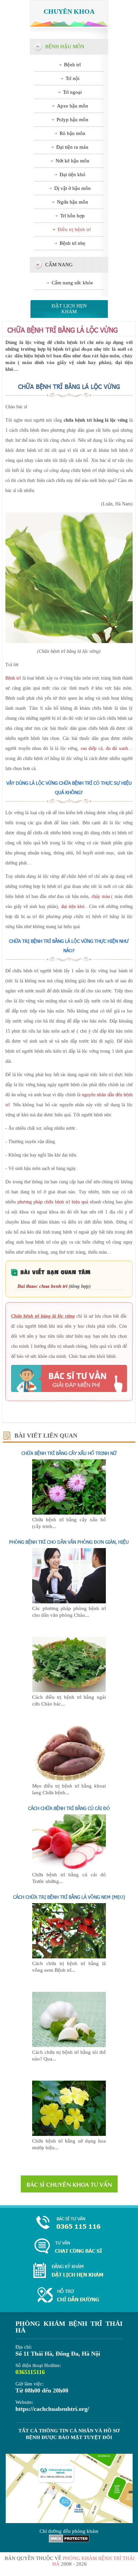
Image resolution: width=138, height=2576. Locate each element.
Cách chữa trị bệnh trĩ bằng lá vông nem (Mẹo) (69, 1897)
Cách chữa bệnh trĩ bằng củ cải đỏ (69, 1808)
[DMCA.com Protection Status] (69, 2541)
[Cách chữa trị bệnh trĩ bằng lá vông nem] (69, 1957)
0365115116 (30, 2372)
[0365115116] (69, 2223)
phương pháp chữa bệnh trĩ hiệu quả (53, 1202)
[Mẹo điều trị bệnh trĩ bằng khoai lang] (69, 1779)
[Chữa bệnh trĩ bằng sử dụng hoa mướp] (69, 2134)
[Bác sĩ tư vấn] (69, 1378)
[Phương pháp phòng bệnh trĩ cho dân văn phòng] (69, 1602)
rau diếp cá (92, 748)
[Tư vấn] (69, 2247)
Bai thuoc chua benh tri (42, 1286)
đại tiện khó (73, 907)
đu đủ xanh (117, 748)
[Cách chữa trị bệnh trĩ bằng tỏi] (69, 2045)
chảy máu (101, 896)
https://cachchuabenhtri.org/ (52, 2409)
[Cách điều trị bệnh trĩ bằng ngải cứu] (69, 1690)
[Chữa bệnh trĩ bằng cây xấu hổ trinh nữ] (69, 1513)
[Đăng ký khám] (69, 2271)
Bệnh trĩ (13, 678)
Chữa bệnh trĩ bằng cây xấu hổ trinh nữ (69, 1453)
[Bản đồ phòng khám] (69, 2295)
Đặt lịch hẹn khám (69, 309)
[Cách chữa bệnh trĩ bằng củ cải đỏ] (69, 1868)
